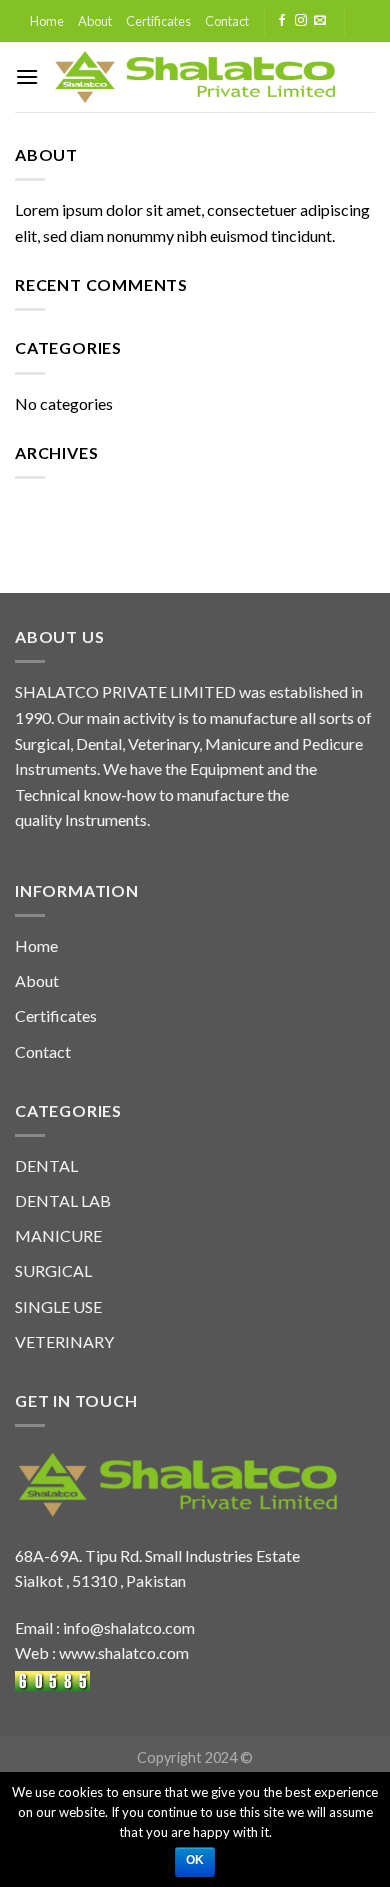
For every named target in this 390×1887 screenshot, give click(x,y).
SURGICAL (53, 1270)
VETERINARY (64, 1341)
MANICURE (58, 1235)
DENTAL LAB (63, 1200)
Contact (227, 21)
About (95, 21)
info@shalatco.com (129, 1627)
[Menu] (27, 76)
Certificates (158, 21)
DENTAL (46, 1165)
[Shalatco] (195, 77)
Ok (195, 1860)
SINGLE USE (58, 1306)
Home (47, 21)
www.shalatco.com (124, 1652)
